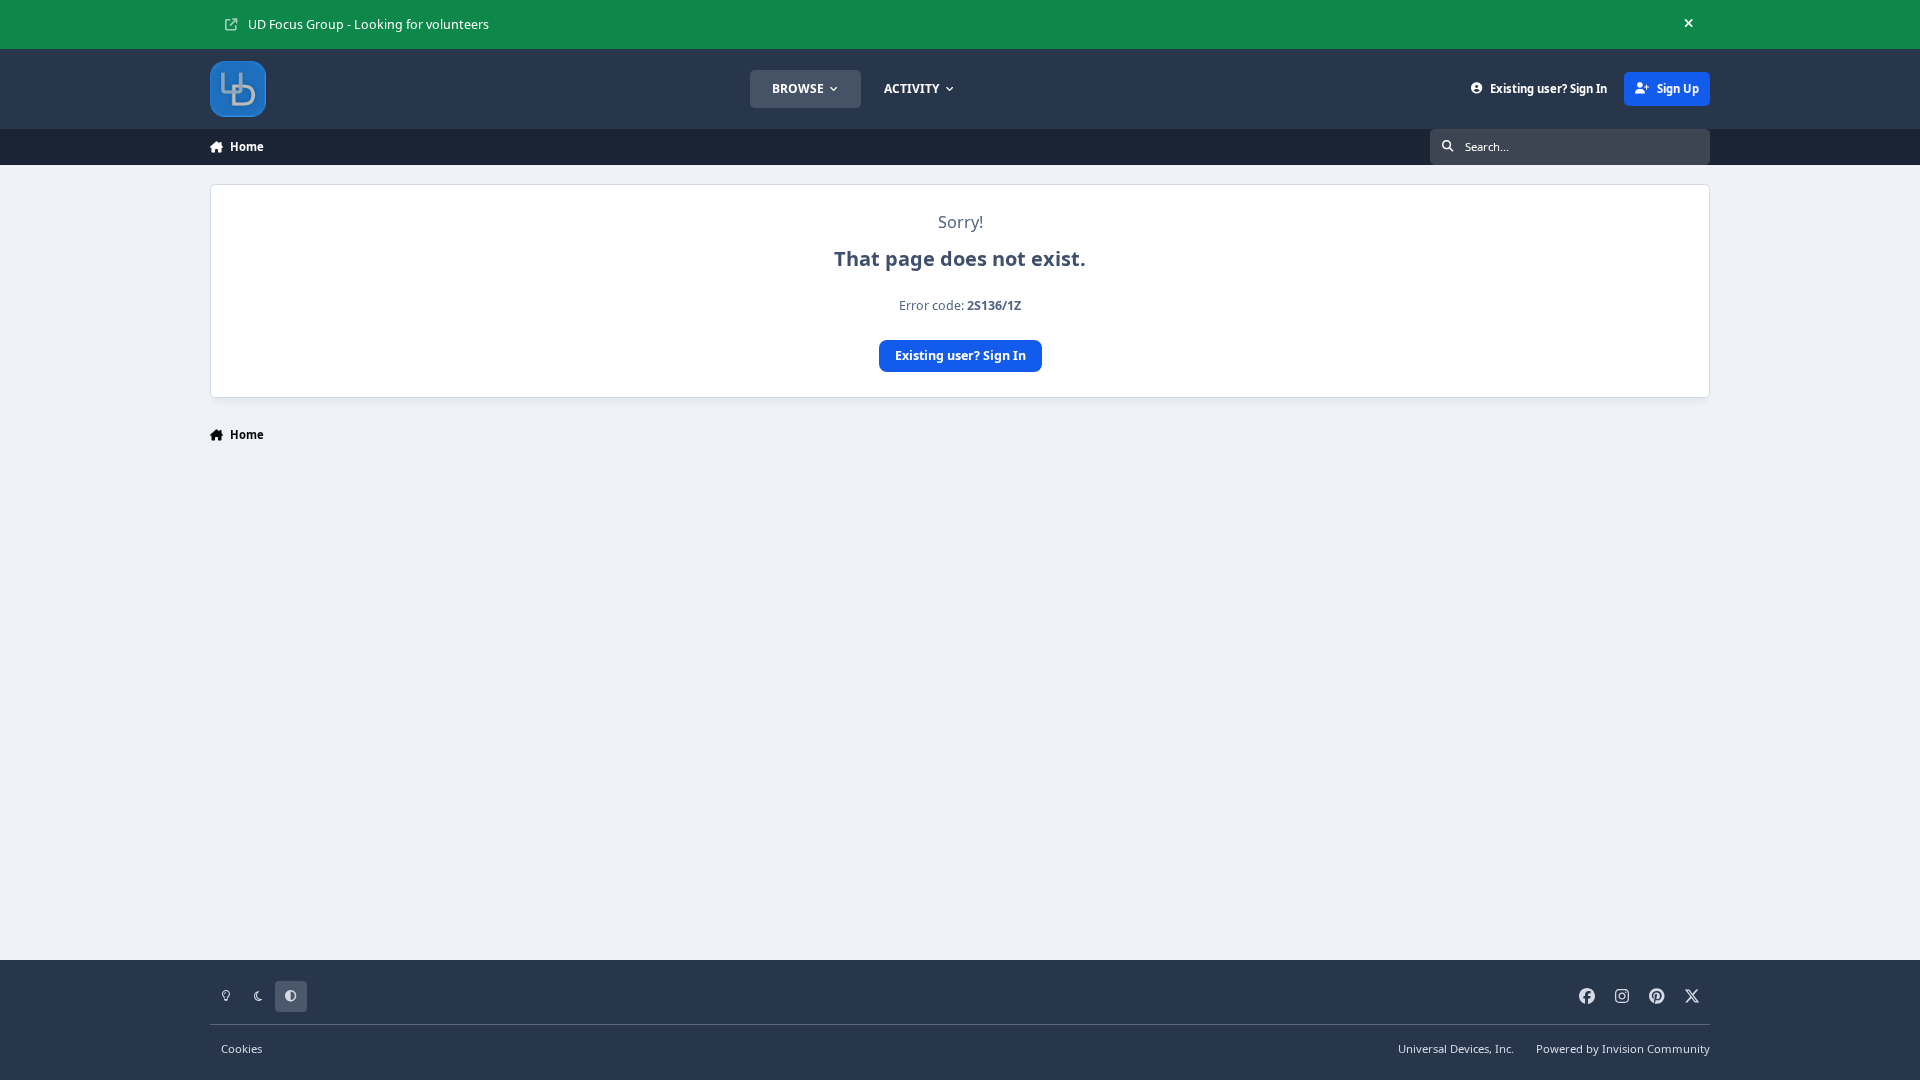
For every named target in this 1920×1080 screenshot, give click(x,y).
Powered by (1623, 1048)
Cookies (241, 1048)
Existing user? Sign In (960, 355)
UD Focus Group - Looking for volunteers (368, 24)
